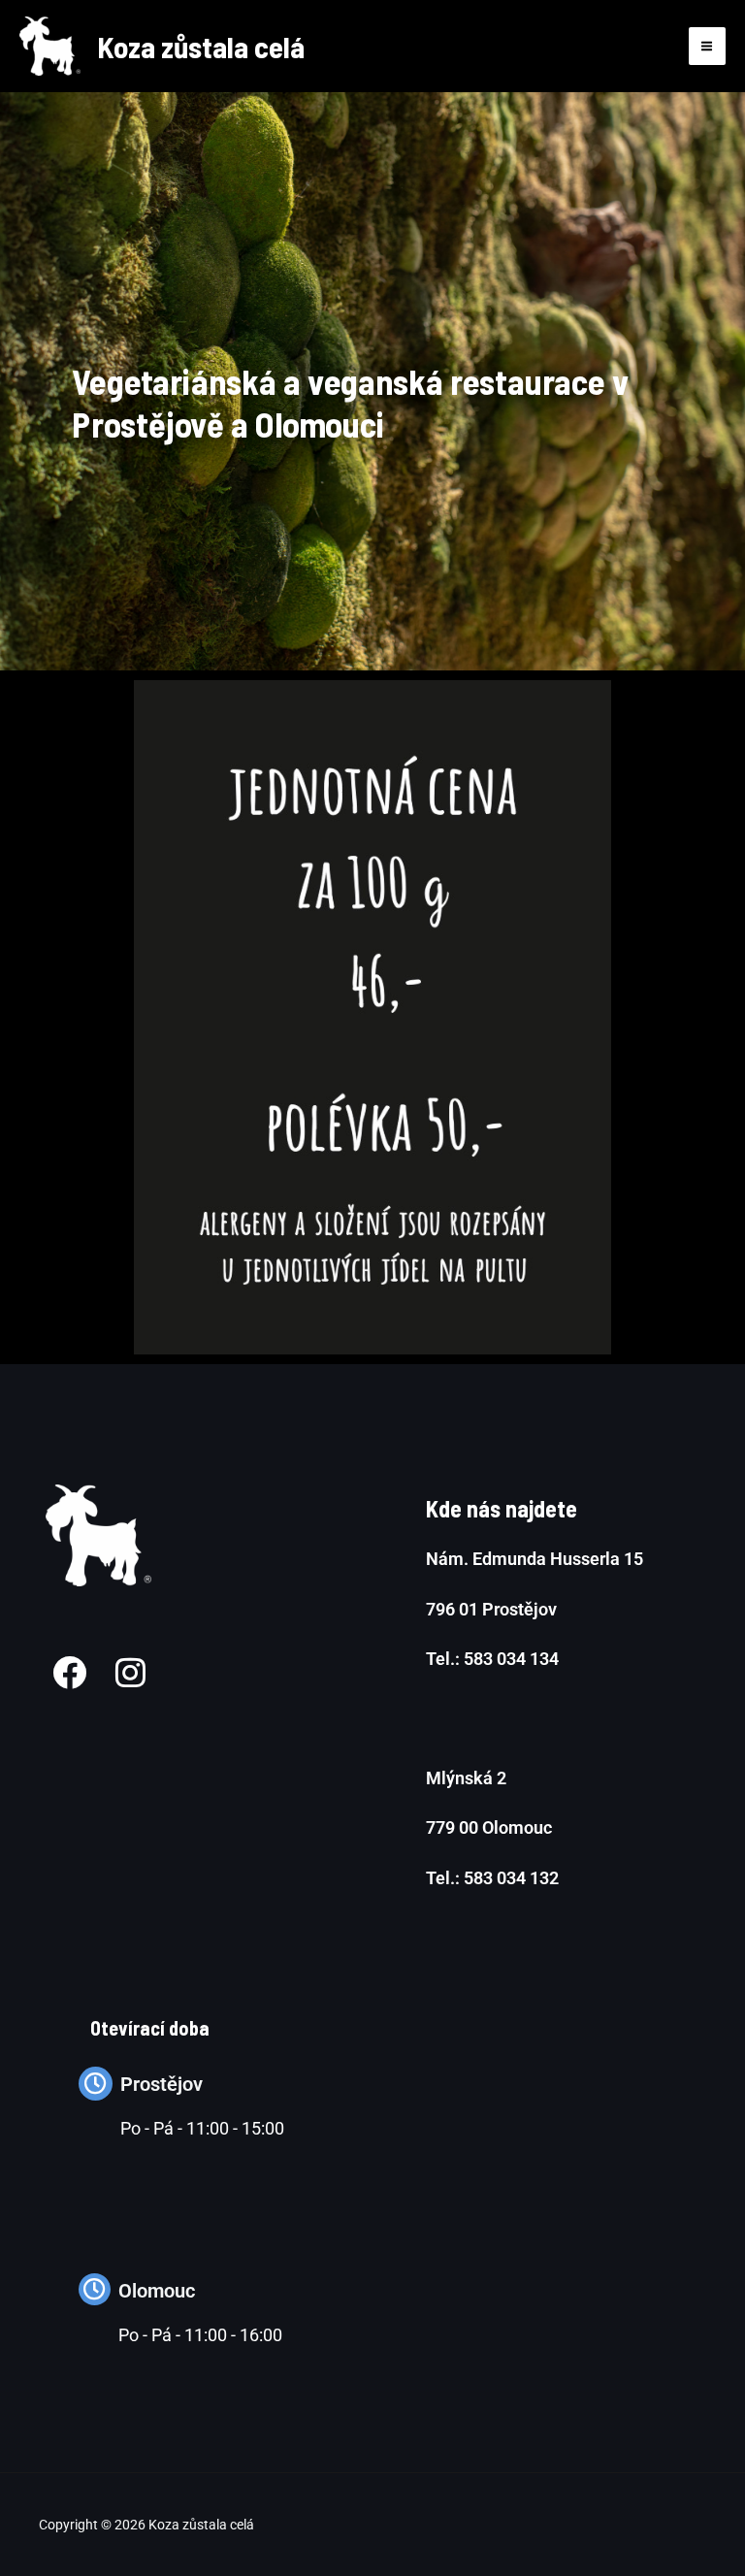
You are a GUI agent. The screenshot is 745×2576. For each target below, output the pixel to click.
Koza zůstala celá (201, 46)
